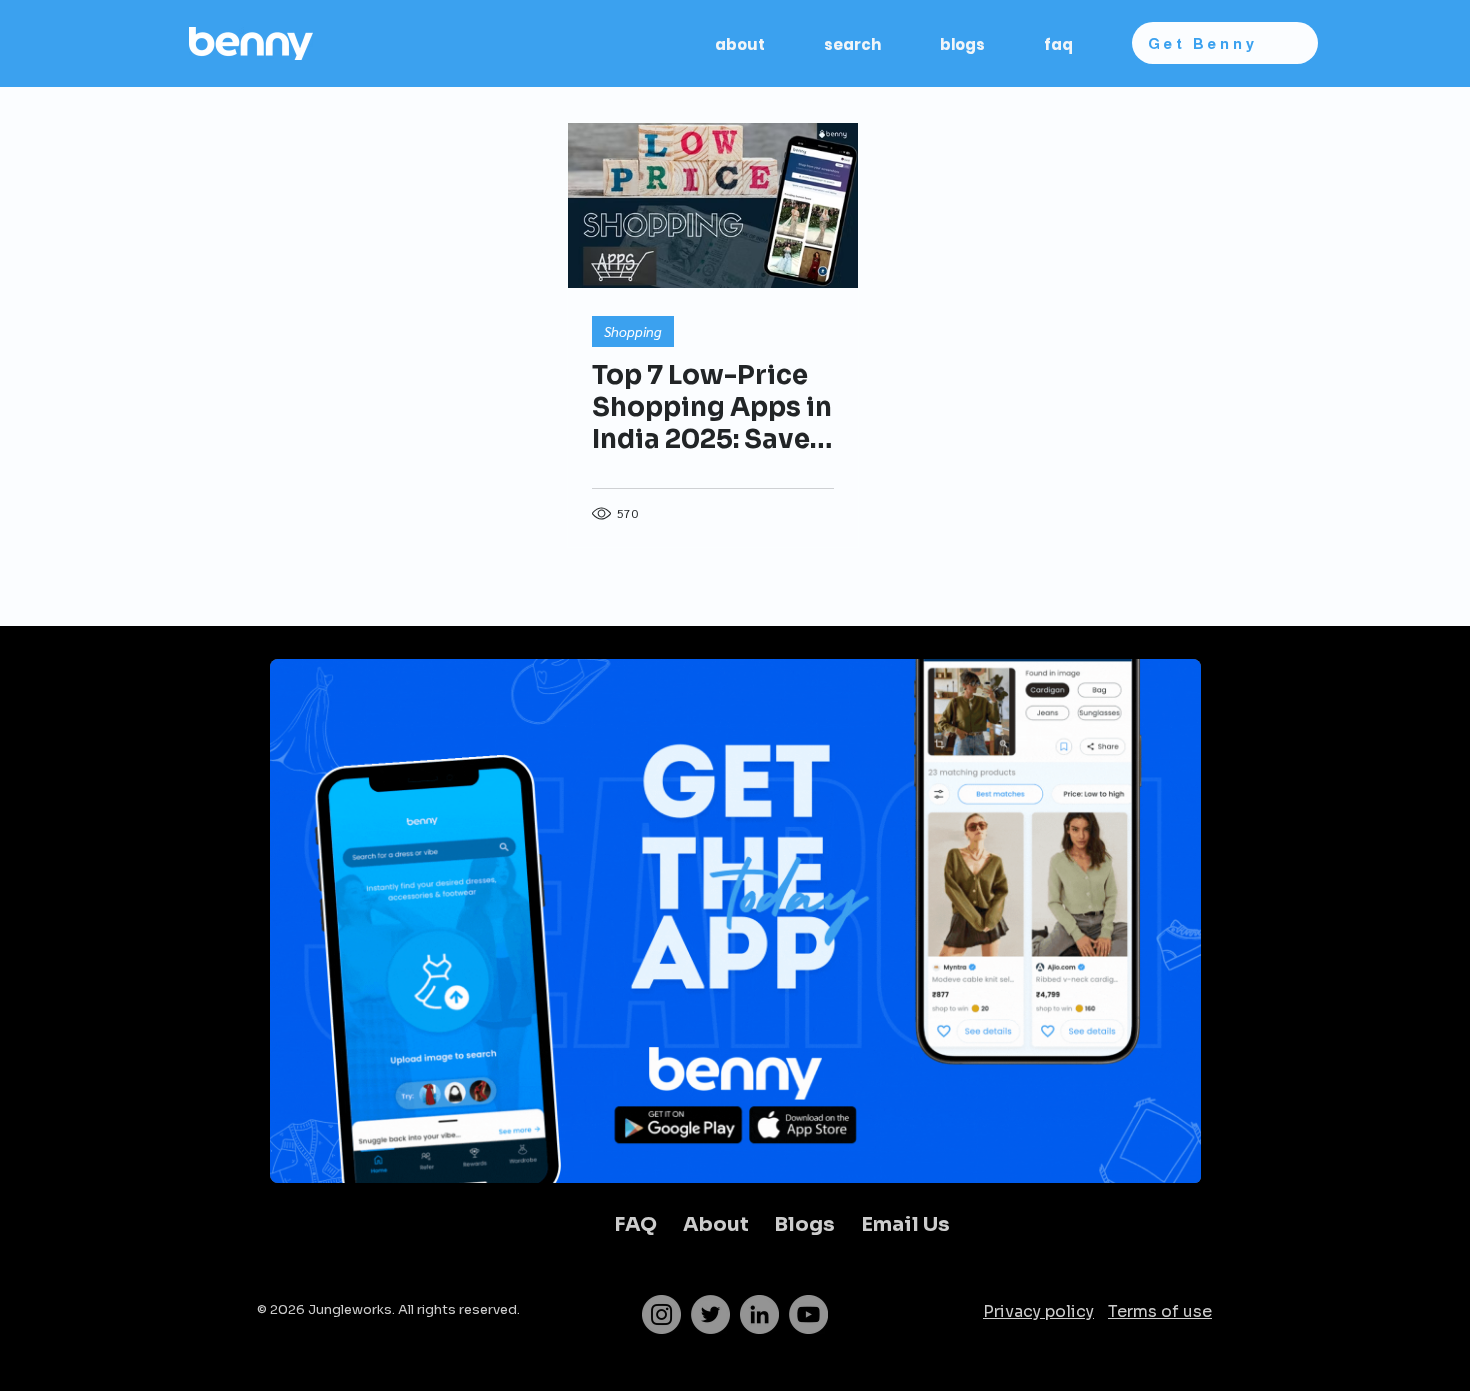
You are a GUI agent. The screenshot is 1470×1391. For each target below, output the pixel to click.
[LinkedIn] (759, 1314)
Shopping (633, 331)
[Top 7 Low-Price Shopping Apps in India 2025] (713, 205)
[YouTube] (808, 1314)
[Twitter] (710, 1314)
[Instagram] (661, 1314)
